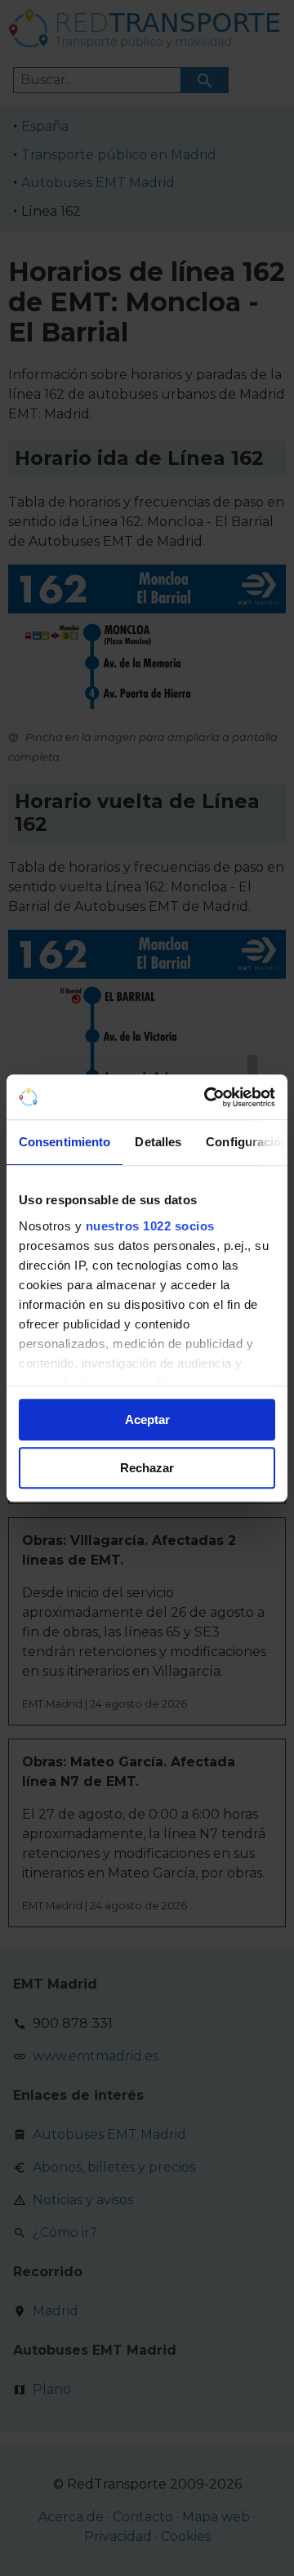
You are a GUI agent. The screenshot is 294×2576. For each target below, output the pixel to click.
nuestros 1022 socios (150, 1226)
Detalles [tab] (158, 1142)
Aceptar (147, 1420)
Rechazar (147, 1468)
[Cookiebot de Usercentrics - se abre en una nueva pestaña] (207, 1097)
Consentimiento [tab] (65, 1142)
